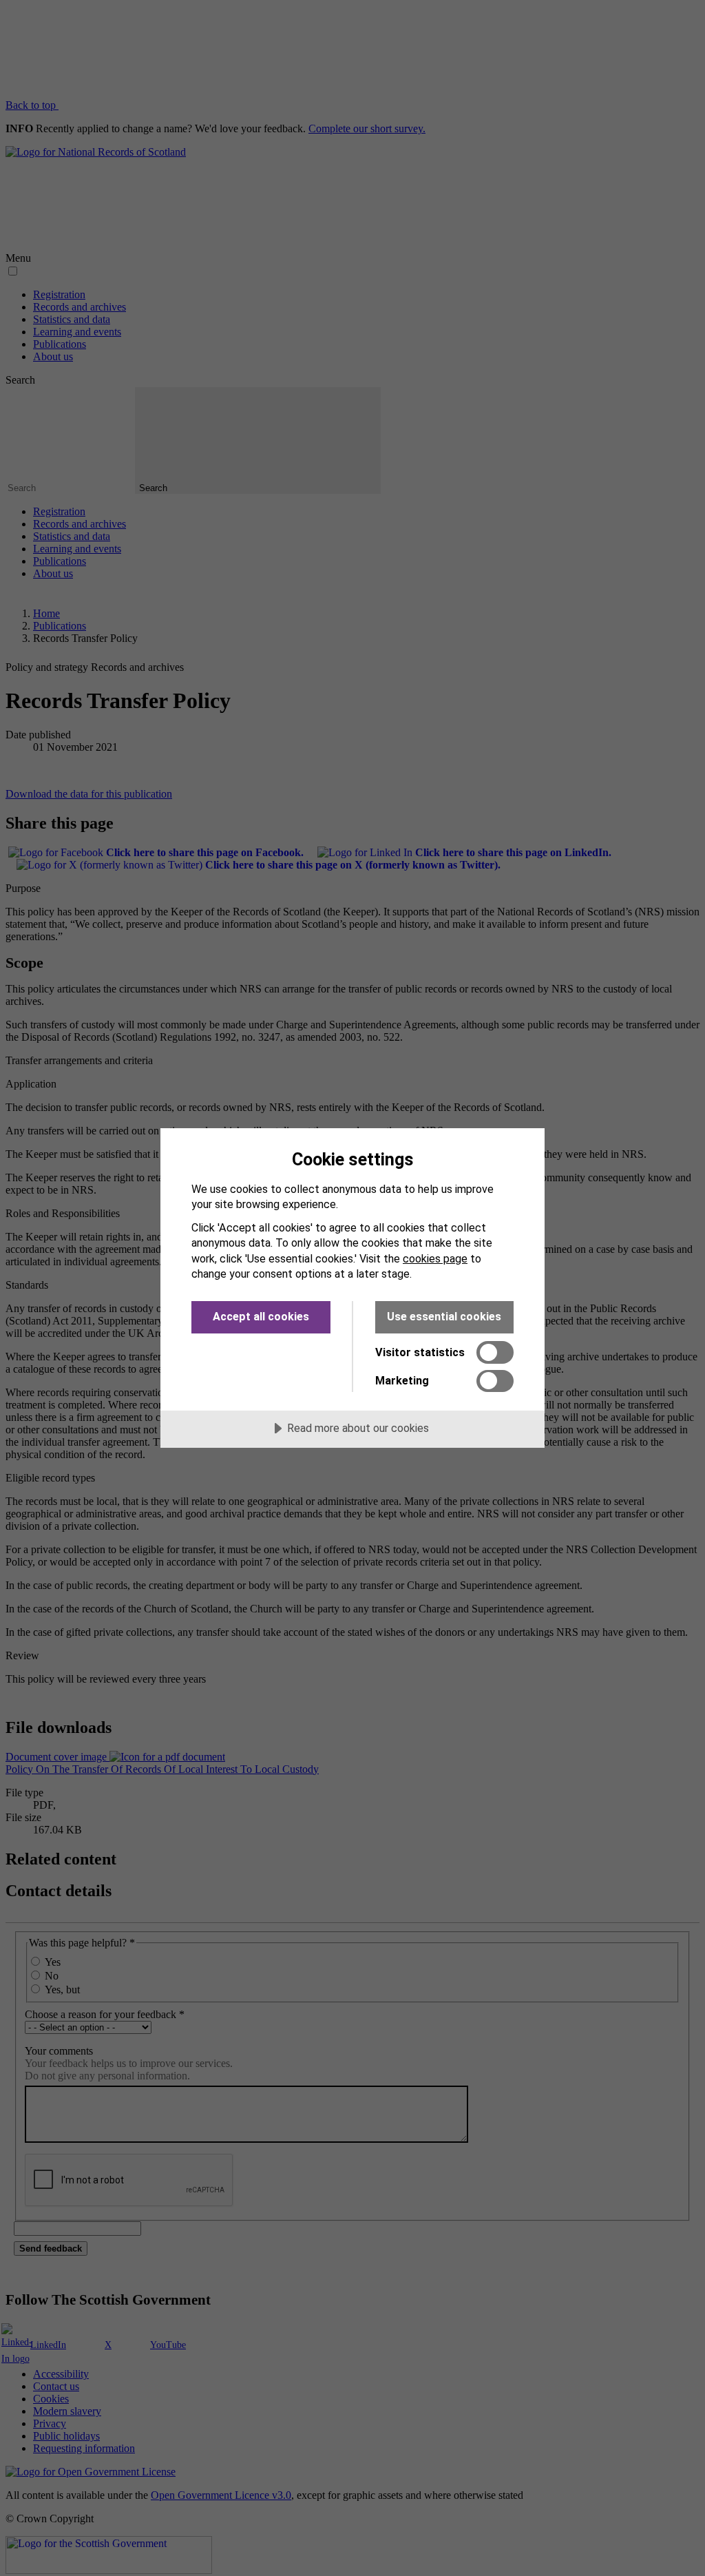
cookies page (435, 1259)
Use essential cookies (444, 1317)
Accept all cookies (261, 1317)
